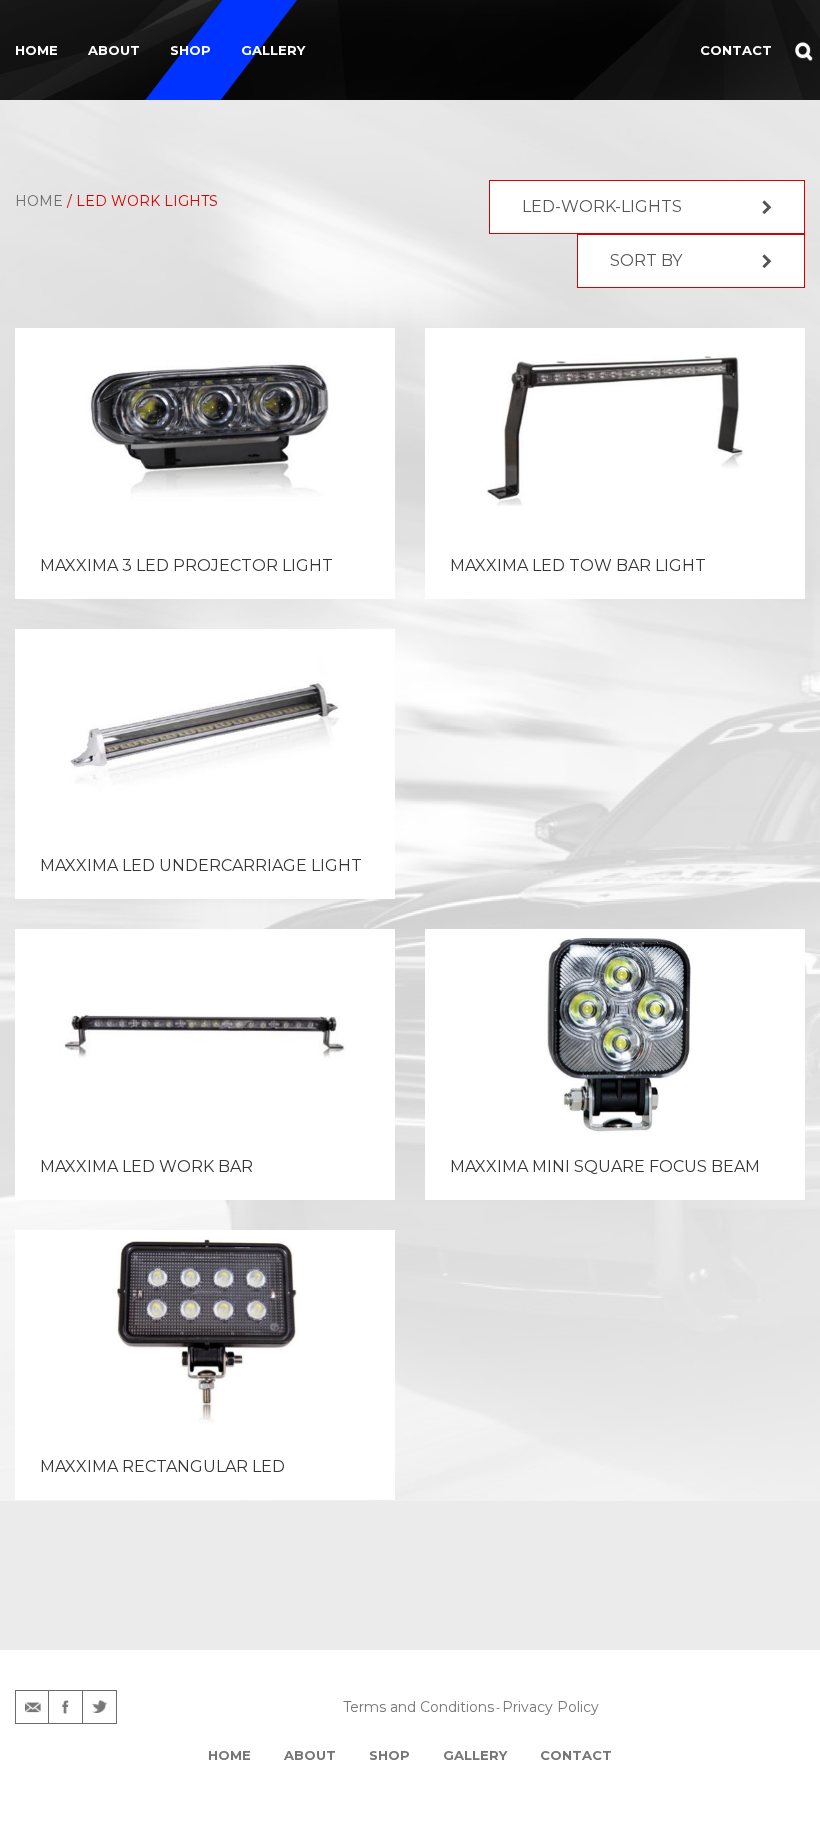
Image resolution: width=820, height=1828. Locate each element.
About (114, 50)
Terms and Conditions (418, 1707)
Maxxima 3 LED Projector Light (186, 565)
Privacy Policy (550, 1707)
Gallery (273, 50)
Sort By (646, 260)
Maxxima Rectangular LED (162, 1466)
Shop (190, 50)
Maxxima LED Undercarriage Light (201, 865)
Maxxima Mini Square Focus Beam (605, 1166)
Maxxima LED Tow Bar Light (578, 565)
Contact (576, 1755)
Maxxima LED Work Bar (146, 1166)
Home (36, 50)
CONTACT (736, 50)
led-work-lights (602, 206)
